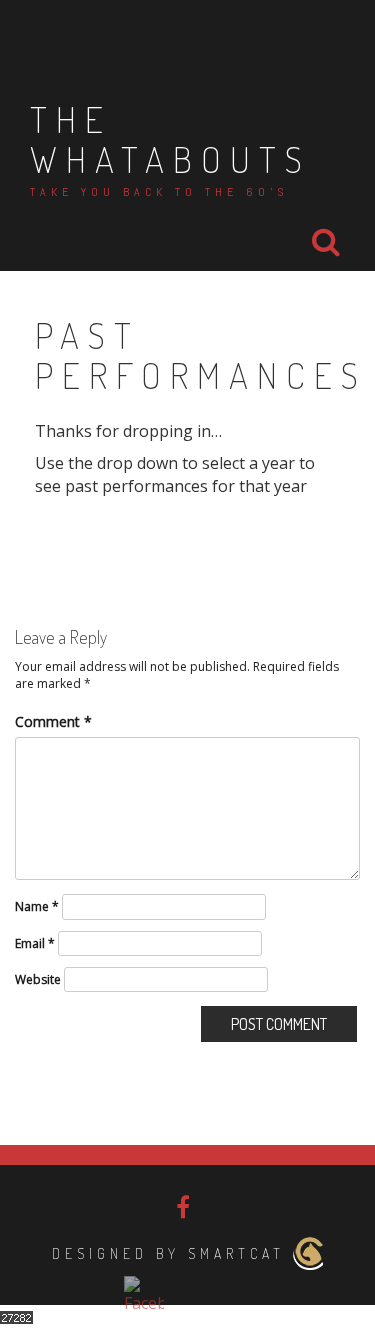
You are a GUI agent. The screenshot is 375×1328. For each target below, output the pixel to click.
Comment (53, 721)
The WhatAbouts (170, 139)
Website (38, 979)
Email (35, 943)
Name (37, 906)
